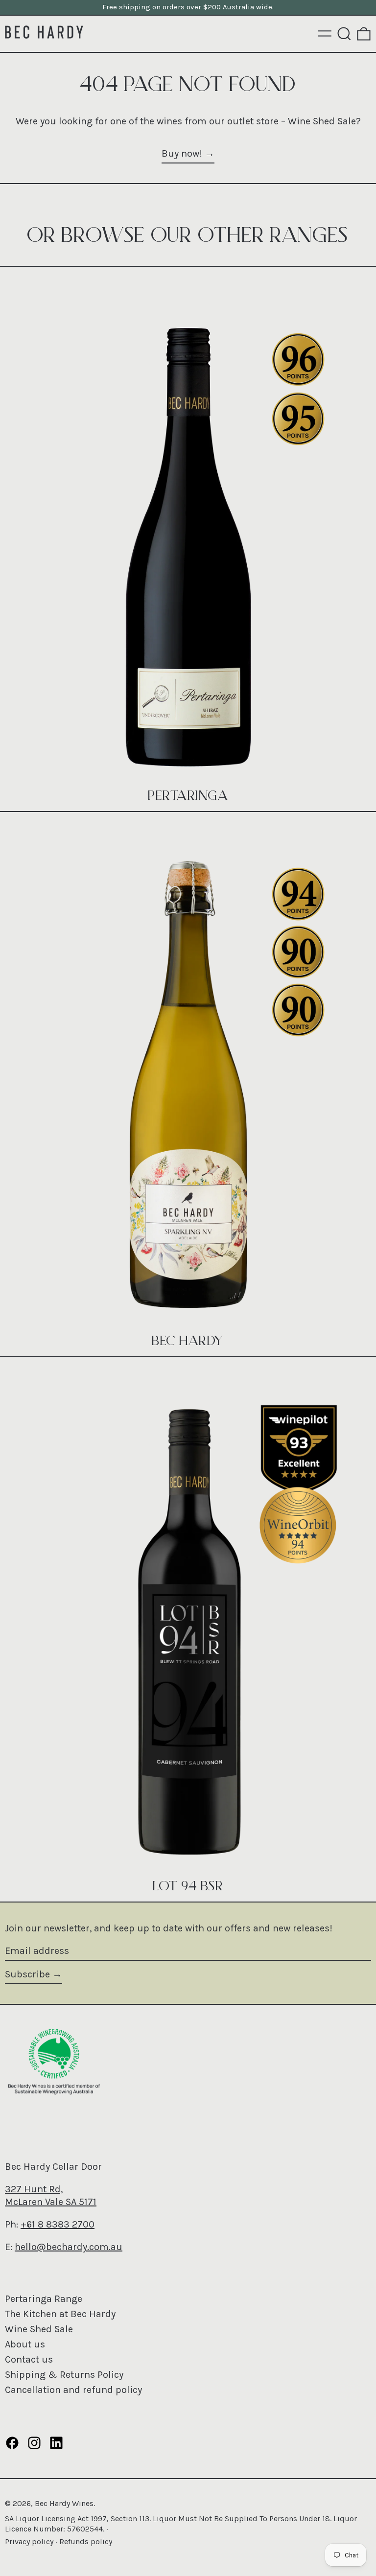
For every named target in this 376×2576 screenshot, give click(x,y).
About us (25, 2344)
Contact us (29, 2359)
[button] (344, 34)
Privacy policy (29, 2541)
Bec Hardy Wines (64, 2503)
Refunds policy (86, 2541)
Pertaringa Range (44, 2299)
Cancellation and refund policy (73, 2390)
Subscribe (27, 1974)
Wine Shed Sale (39, 2329)
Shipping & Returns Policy (64, 2375)
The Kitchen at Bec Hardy (60, 2314)
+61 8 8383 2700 (58, 2224)
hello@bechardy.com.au (69, 2247)
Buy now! (182, 153)
